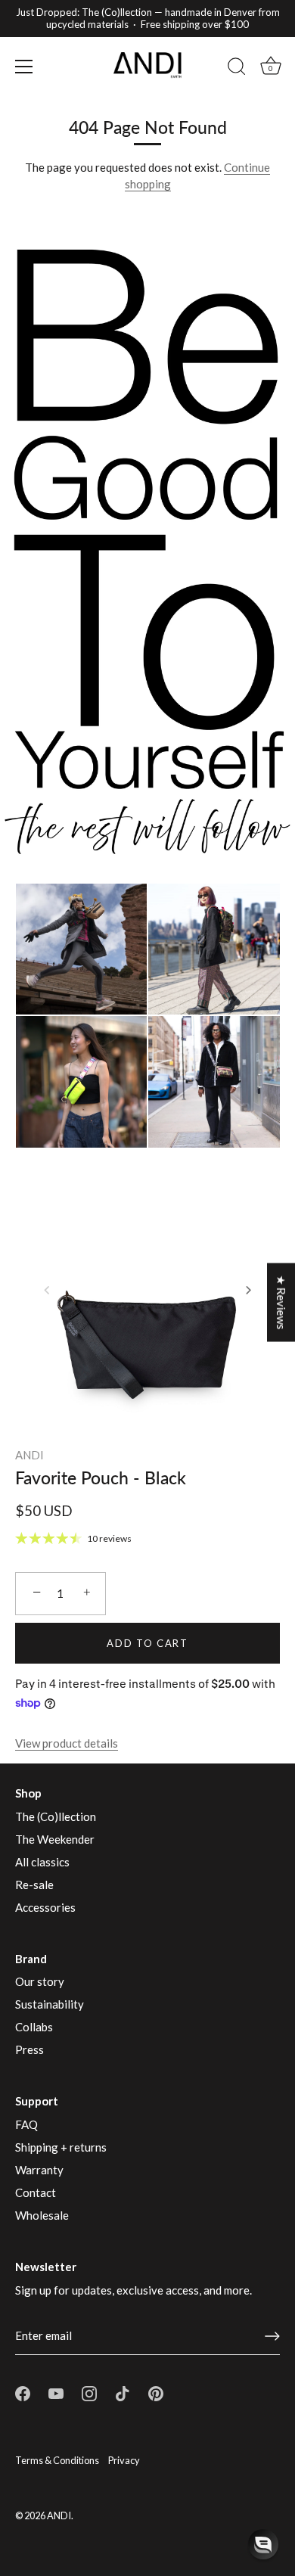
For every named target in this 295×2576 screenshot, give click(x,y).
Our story (40, 1981)
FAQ (26, 2124)
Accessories (45, 1907)
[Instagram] (89, 2392)
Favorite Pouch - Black (101, 1478)
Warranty (39, 2170)
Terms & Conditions (57, 2460)
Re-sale (34, 1885)
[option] (147, 542)
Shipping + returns (61, 2147)
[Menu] (24, 67)
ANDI (29, 1455)
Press (29, 2049)
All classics (42, 1862)
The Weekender (55, 1839)
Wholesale (42, 2215)
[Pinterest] (156, 2392)
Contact (36, 2192)
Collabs (34, 2027)
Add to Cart (147, 1643)
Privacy (124, 2460)
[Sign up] (272, 2336)
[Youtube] (56, 2392)
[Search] (237, 69)
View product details (67, 1743)
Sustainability (50, 2004)
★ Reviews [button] (281, 1302)
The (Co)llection (56, 1816)
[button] (47, 1290)
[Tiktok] (123, 2392)
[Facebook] (23, 2392)
